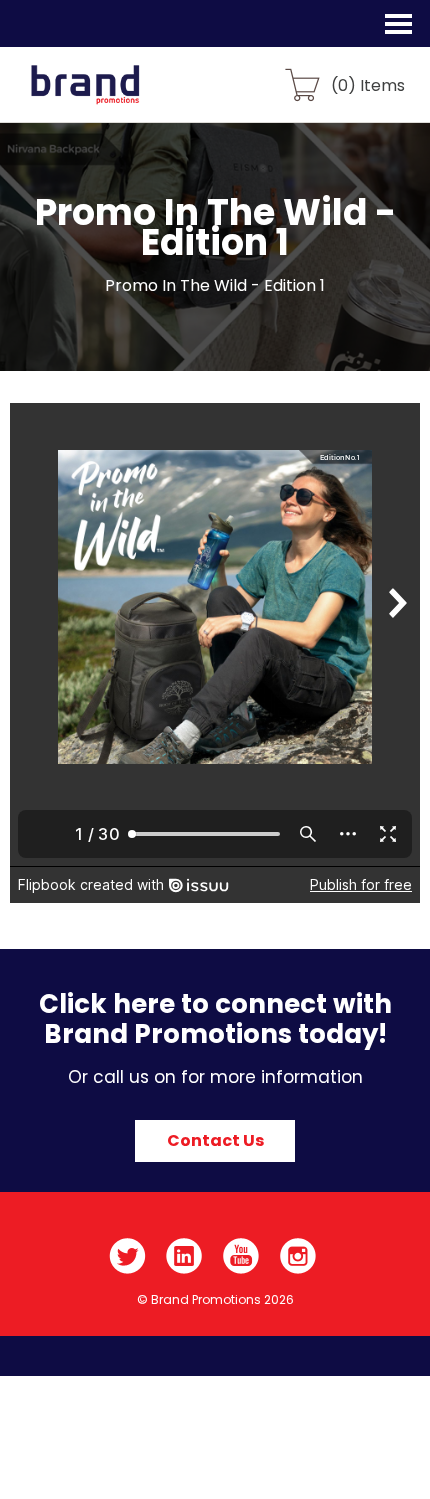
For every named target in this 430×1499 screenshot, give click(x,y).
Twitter (127, 1256)
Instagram (298, 1256)
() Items (368, 84)
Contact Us (215, 1140)
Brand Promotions (121, 96)
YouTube (241, 1256)
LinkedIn (184, 1256)
